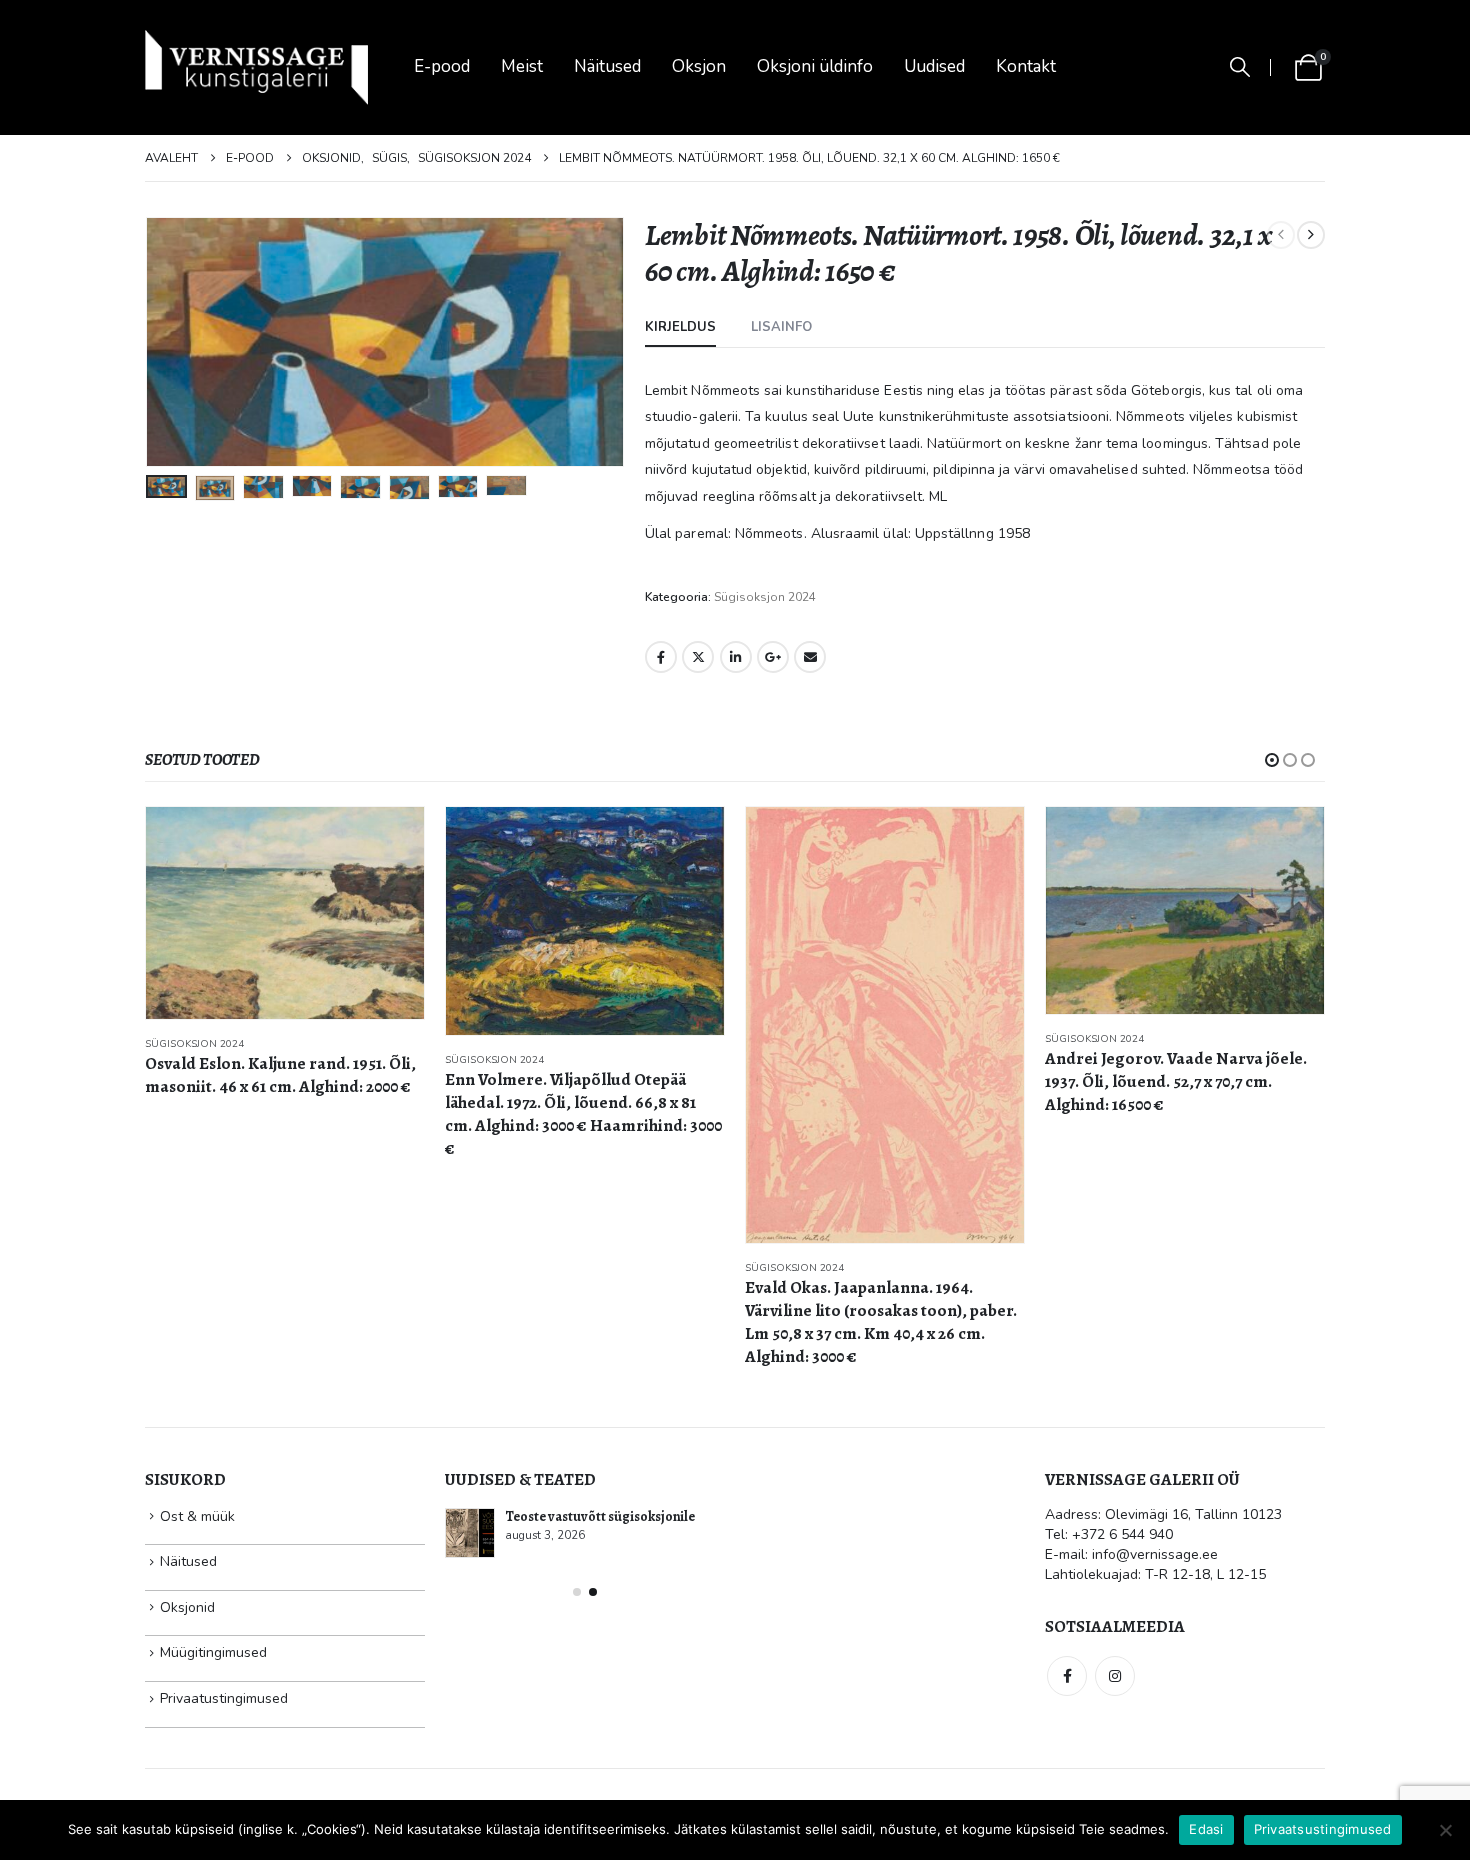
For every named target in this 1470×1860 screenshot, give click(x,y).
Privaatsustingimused (1323, 1829)
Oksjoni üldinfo (815, 66)
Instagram (1115, 1676)
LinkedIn (736, 657)
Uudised (934, 66)
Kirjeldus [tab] (680, 327)
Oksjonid (187, 1607)
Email (810, 657)
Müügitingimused (213, 1652)
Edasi (1206, 1829)
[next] (1311, 235)
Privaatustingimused (224, 1698)
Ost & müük (197, 1516)
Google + (773, 657)
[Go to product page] (285, 921)
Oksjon (699, 66)
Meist (522, 66)
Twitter (698, 657)
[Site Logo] (256, 67)
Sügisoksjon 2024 (765, 597)
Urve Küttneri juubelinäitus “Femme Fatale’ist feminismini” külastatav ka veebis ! (612, 1621)
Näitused (607, 66)
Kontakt (1026, 66)
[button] (1240, 68)
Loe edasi (391, 840)
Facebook (661, 657)
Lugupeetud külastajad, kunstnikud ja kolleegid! (611, 1525)
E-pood (442, 66)
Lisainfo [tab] (781, 327)
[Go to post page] (470, 1533)
